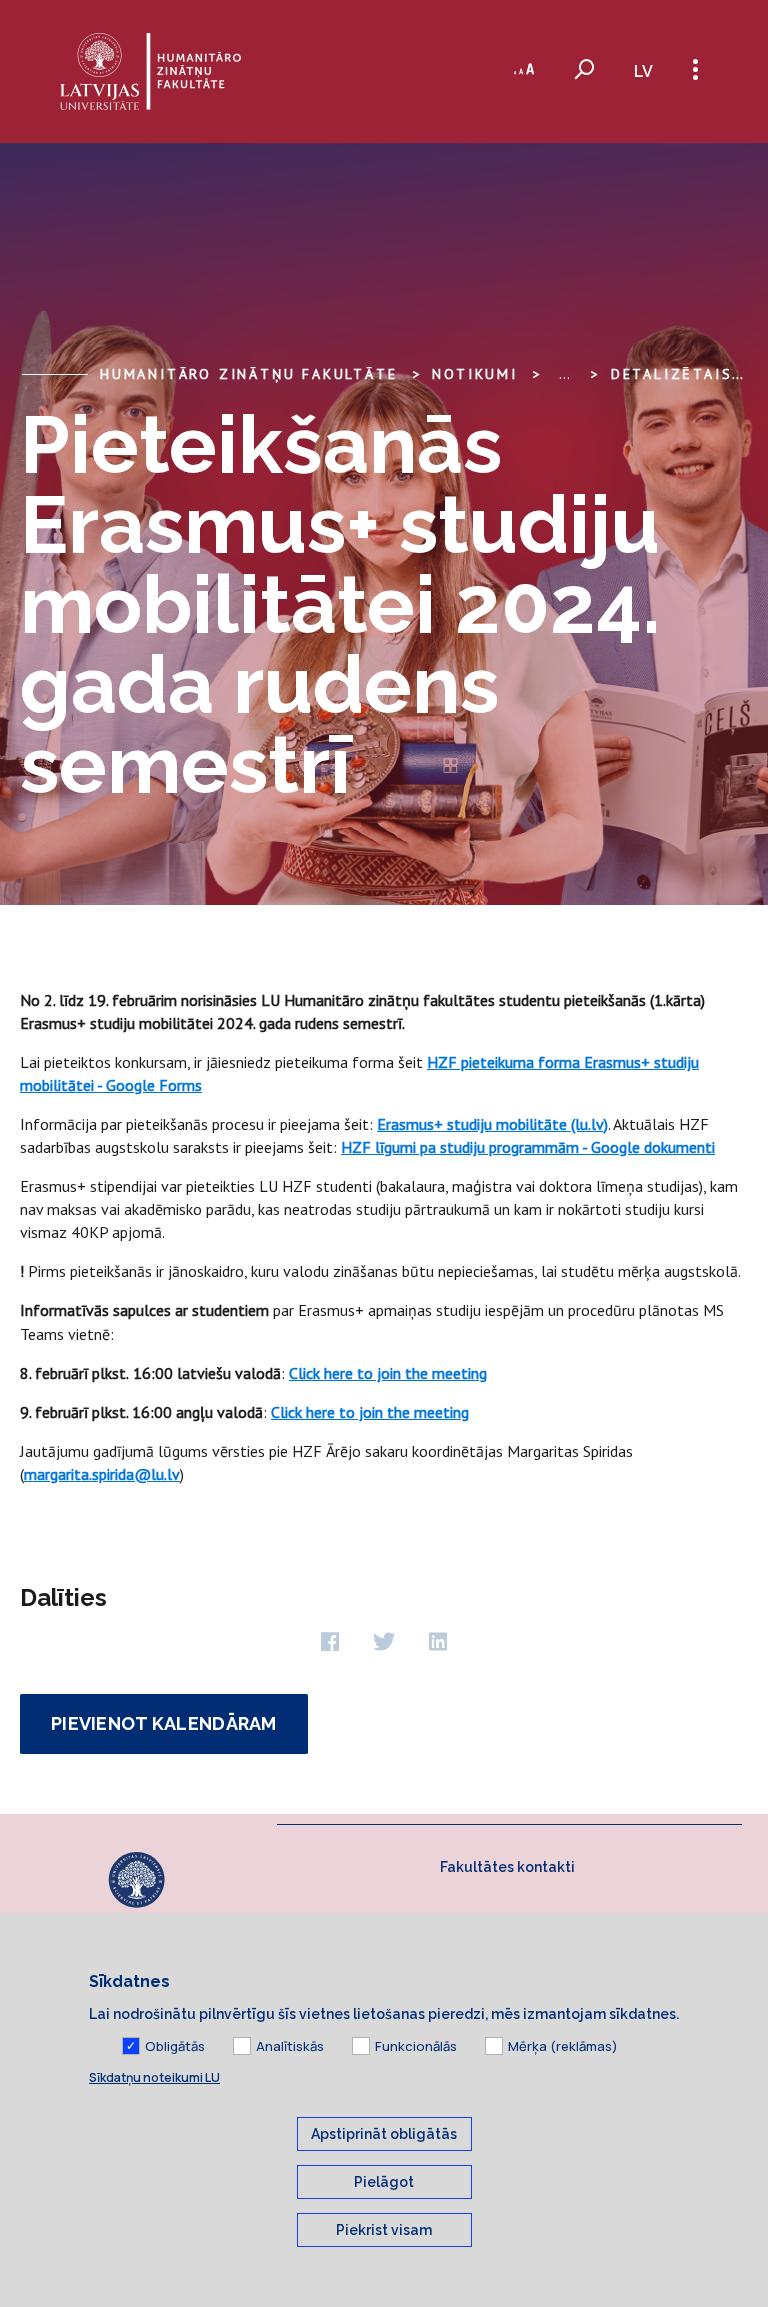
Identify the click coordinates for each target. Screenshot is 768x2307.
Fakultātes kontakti (507, 1867)
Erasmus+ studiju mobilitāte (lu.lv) (492, 1124)
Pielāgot (384, 2182)
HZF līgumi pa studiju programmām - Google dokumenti (528, 1147)
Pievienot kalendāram (164, 1723)
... (564, 374)
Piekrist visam (384, 2230)
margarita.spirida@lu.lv (102, 1474)
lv (643, 71)
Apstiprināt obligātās (384, 2134)
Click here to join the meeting (388, 1373)
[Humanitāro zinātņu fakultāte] (150, 71)
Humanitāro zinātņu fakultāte (248, 374)
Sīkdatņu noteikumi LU (154, 2077)
